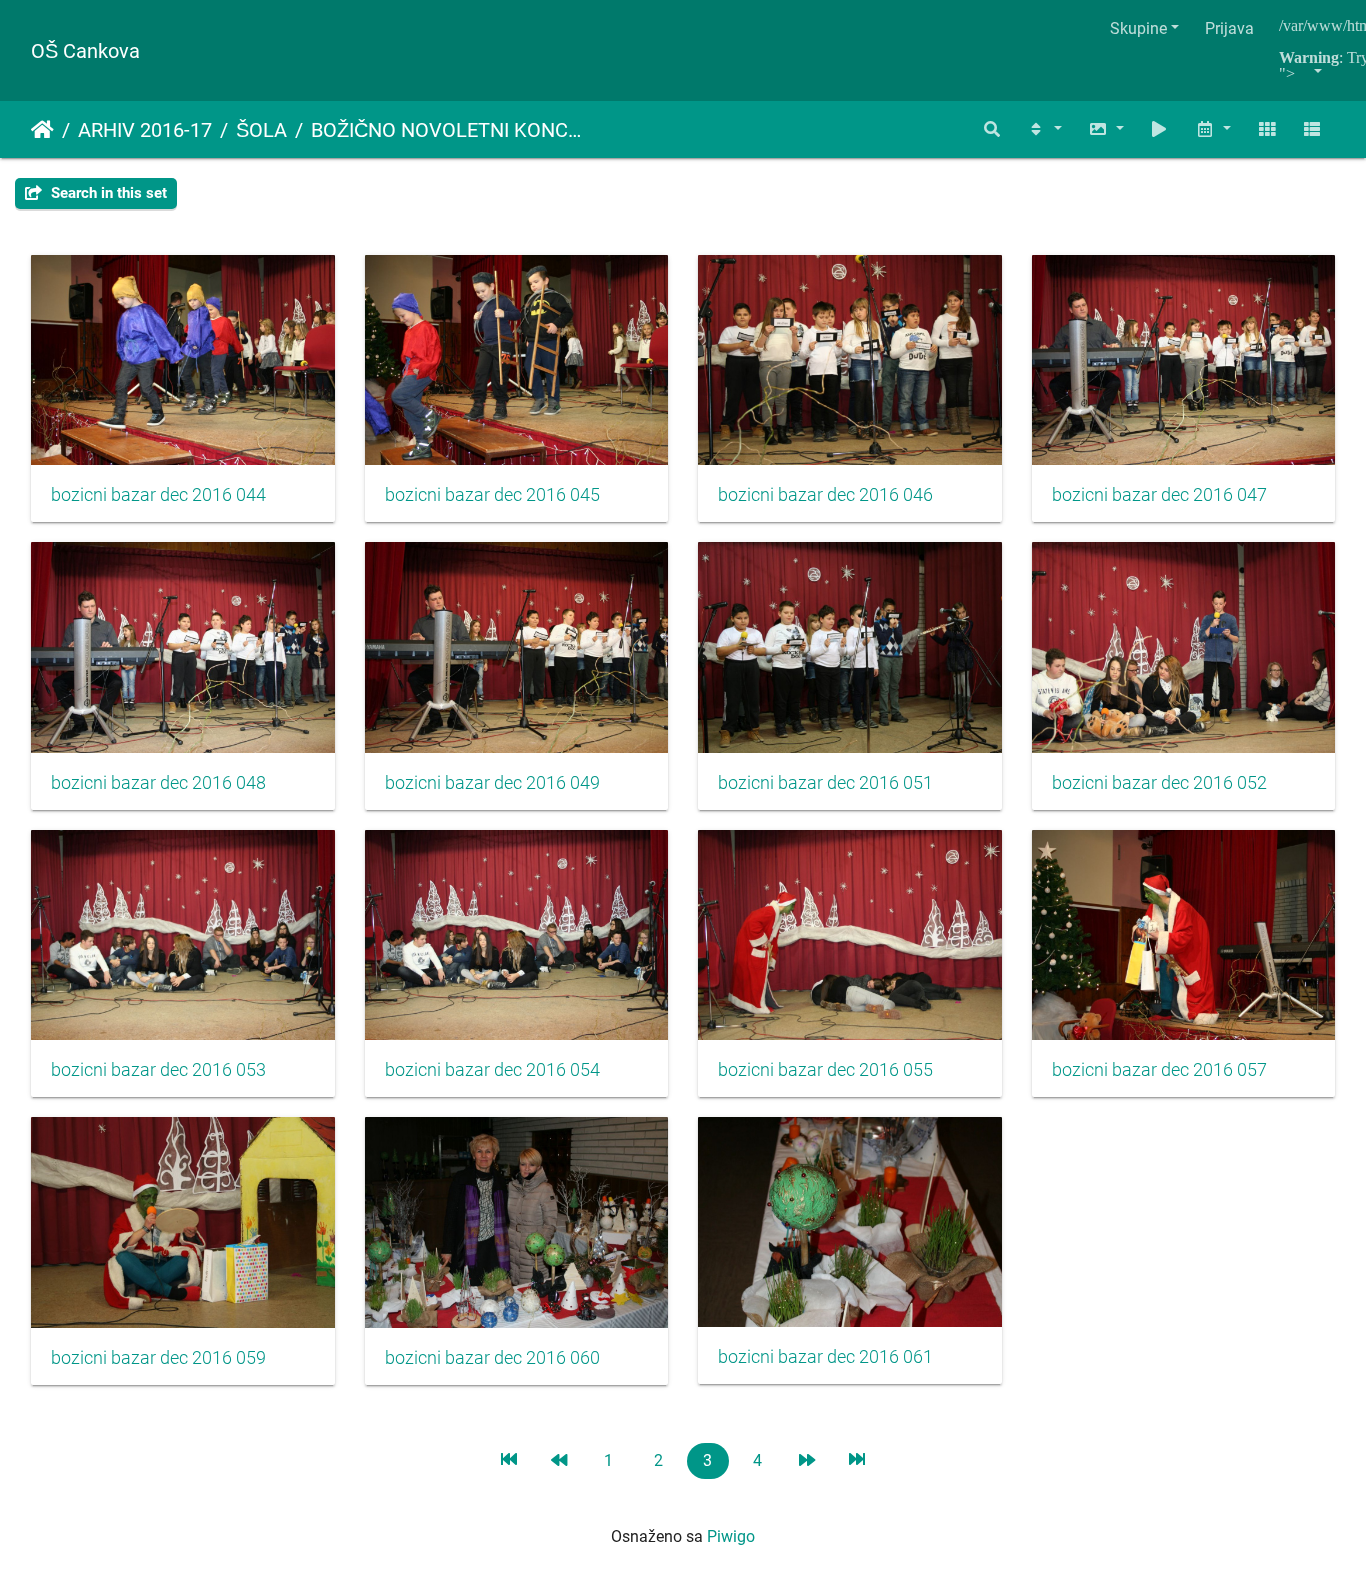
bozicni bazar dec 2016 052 (1159, 783)
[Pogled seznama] (1312, 129)
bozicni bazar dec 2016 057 (1159, 1070)
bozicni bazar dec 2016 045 (492, 495)
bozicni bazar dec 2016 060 (492, 1358)
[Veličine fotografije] (1106, 129)
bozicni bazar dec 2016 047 (1159, 495)
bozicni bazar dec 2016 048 (158, 783)
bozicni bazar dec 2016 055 (825, 1070)
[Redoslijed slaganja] (1044, 129)
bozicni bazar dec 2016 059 (158, 1358)
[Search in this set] (993, 129)
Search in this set (107, 193)
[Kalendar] (1213, 129)
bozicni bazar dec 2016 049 (492, 783)
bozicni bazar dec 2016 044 (158, 495)
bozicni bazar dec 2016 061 (825, 1357)
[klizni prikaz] (1160, 129)
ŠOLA (261, 130)
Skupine (1138, 28)
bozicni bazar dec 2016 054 (492, 1070)
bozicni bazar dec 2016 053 (158, 1070)
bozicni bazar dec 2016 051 (825, 783)
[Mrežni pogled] (1267, 129)
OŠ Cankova (85, 51)
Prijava (1229, 28)
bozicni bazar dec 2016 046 (825, 495)
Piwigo (731, 1536)
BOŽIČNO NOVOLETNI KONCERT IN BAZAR (449, 130)
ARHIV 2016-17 (145, 130)
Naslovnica (42, 130)
